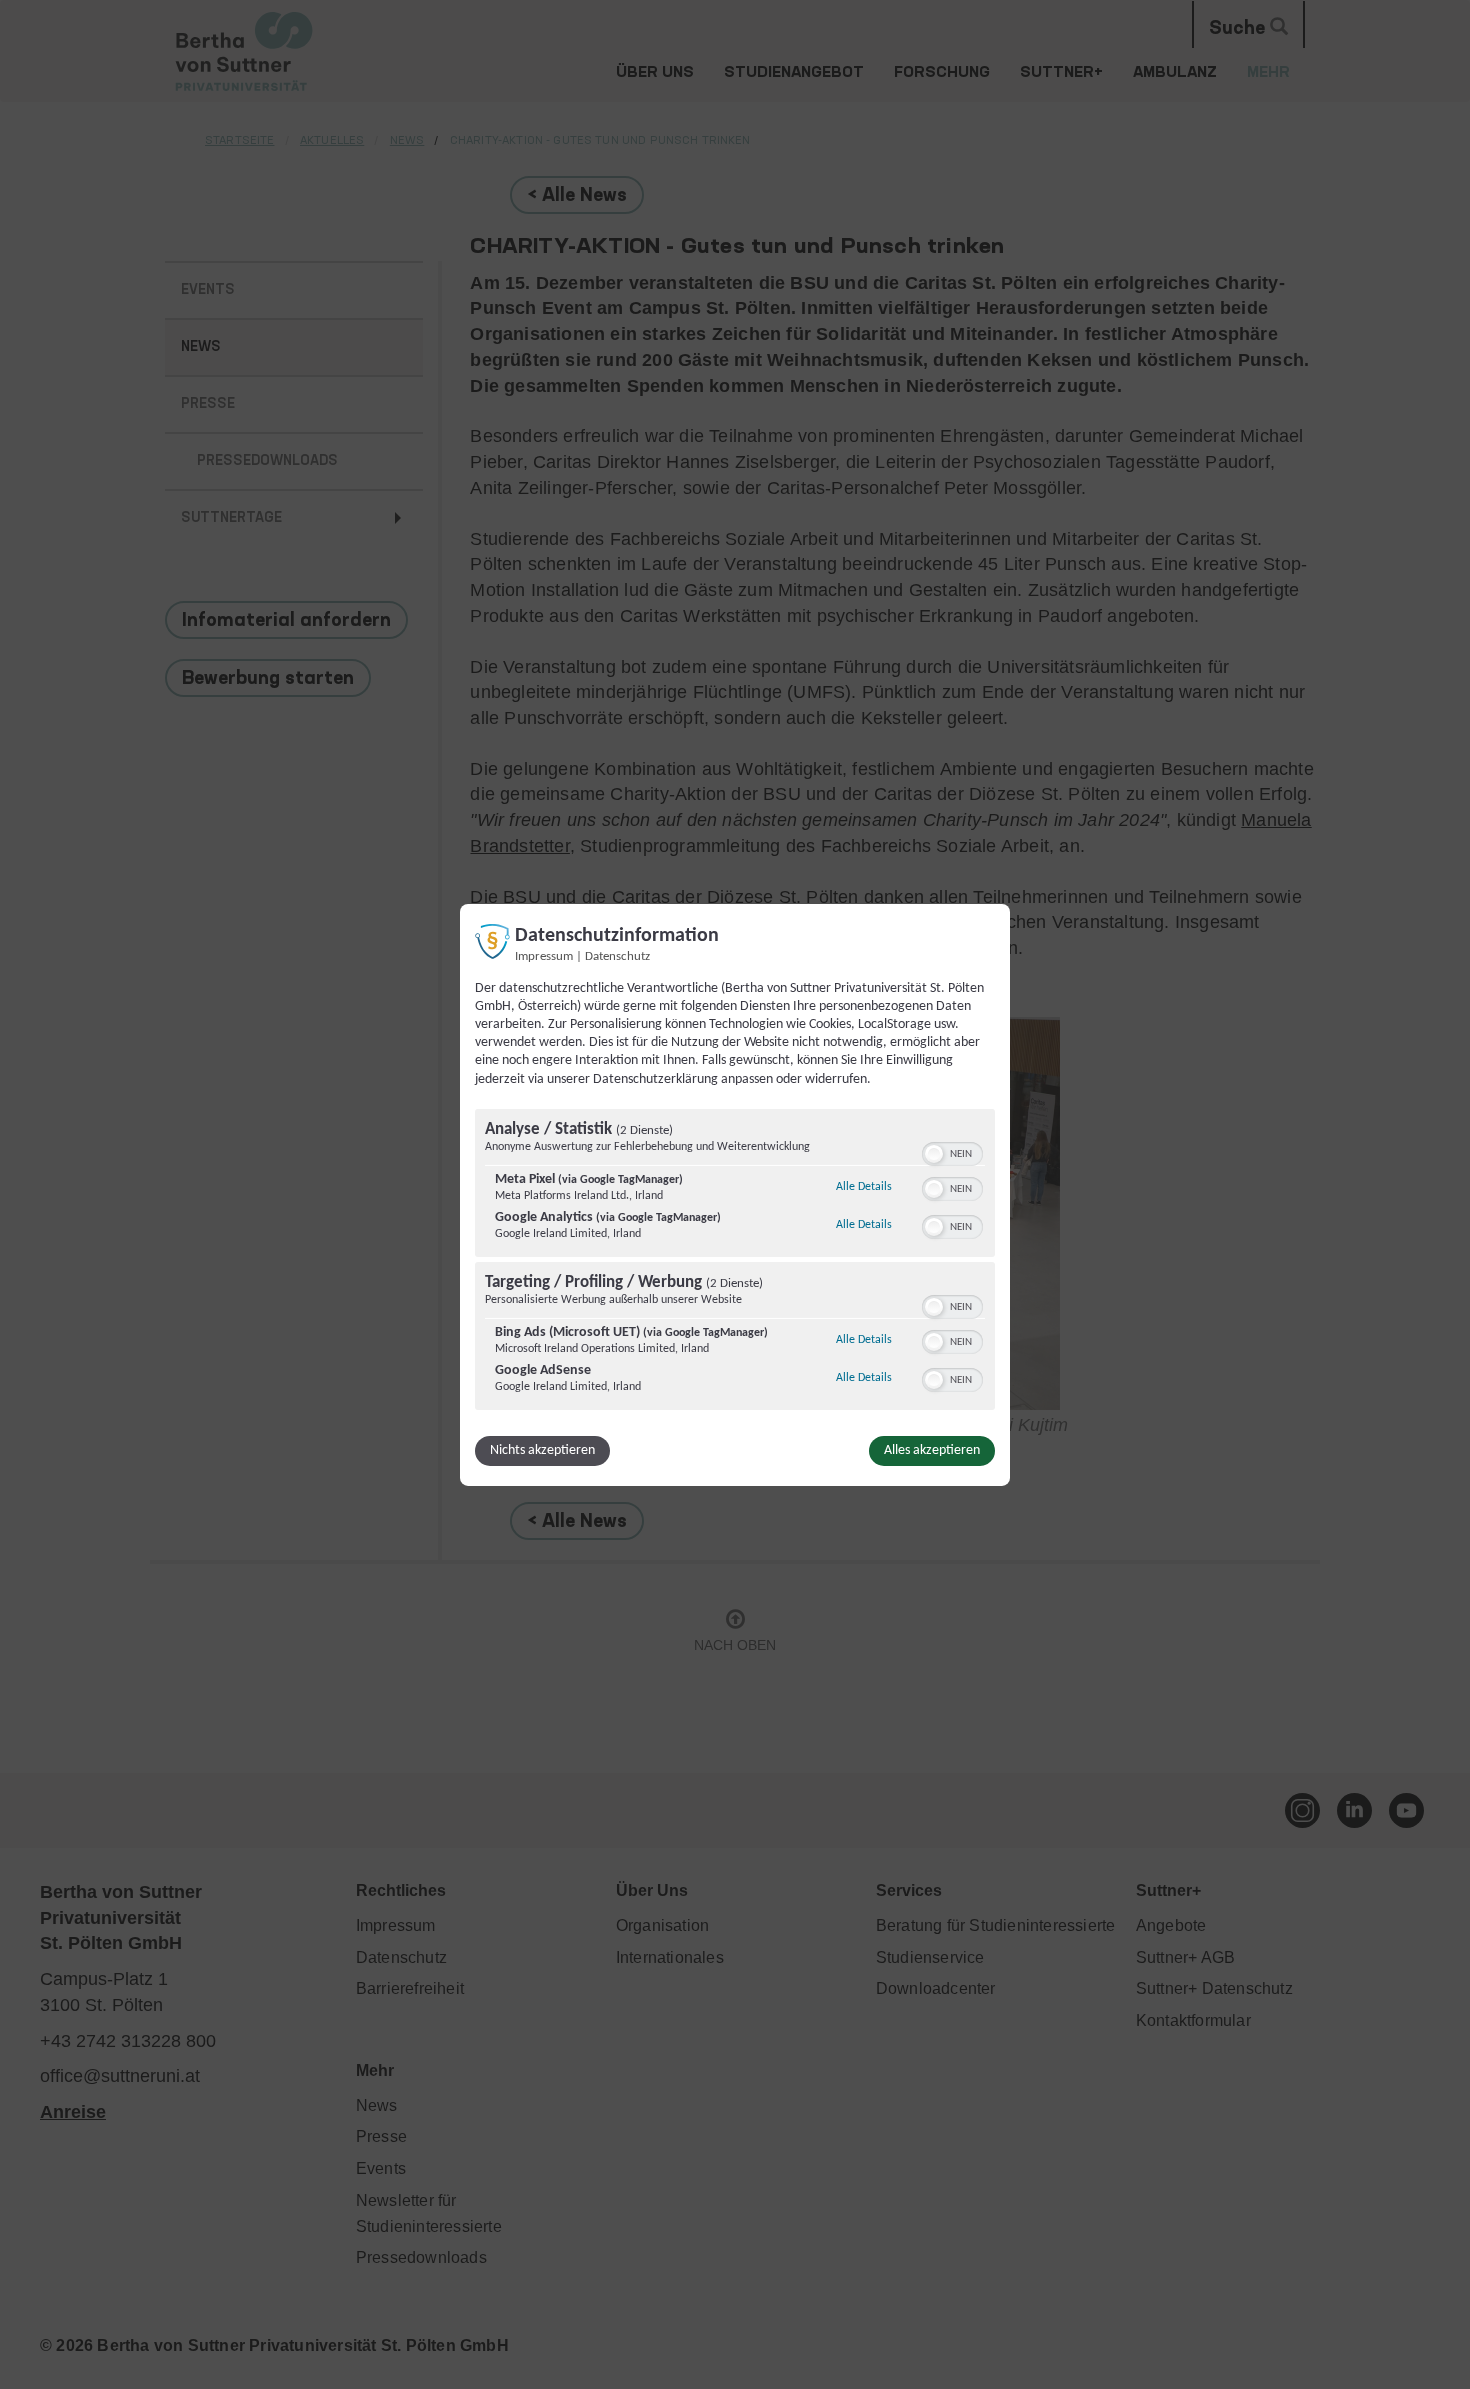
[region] (735, 1262)
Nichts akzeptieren (542, 1450)
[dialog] (735, 1194)
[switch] (952, 1152)
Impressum (544, 956)
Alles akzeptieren (932, 1450)
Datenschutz (617, 956)
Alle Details (864, 1186)
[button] (934, 1154)
